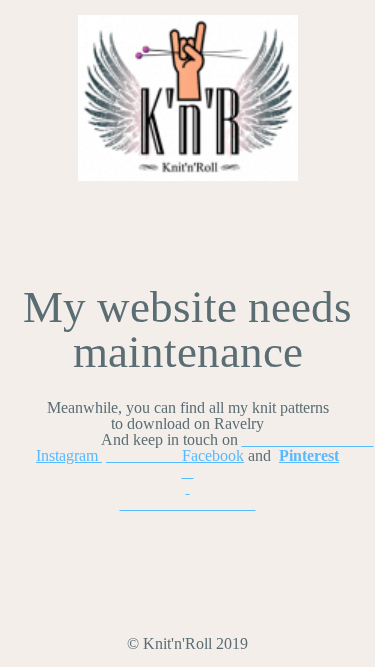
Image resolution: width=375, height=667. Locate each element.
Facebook (175, 455)
